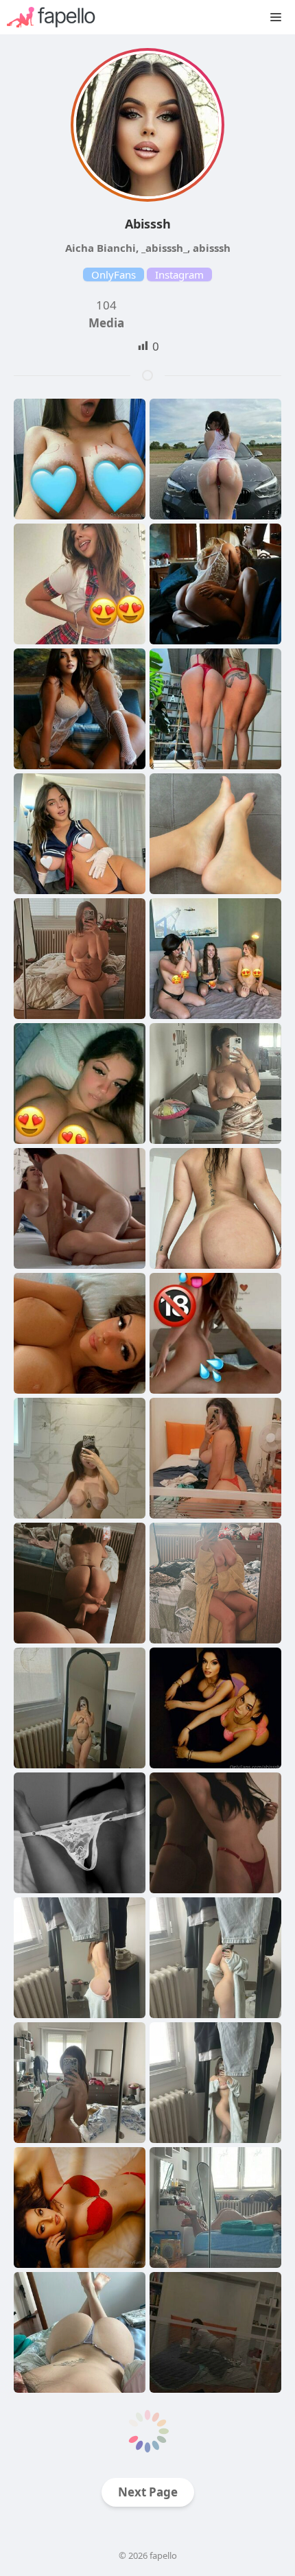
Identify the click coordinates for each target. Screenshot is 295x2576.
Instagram (179, 274)
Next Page (148, 2492)
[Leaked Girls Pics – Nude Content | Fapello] (58, 17)
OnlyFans (114, 274)
